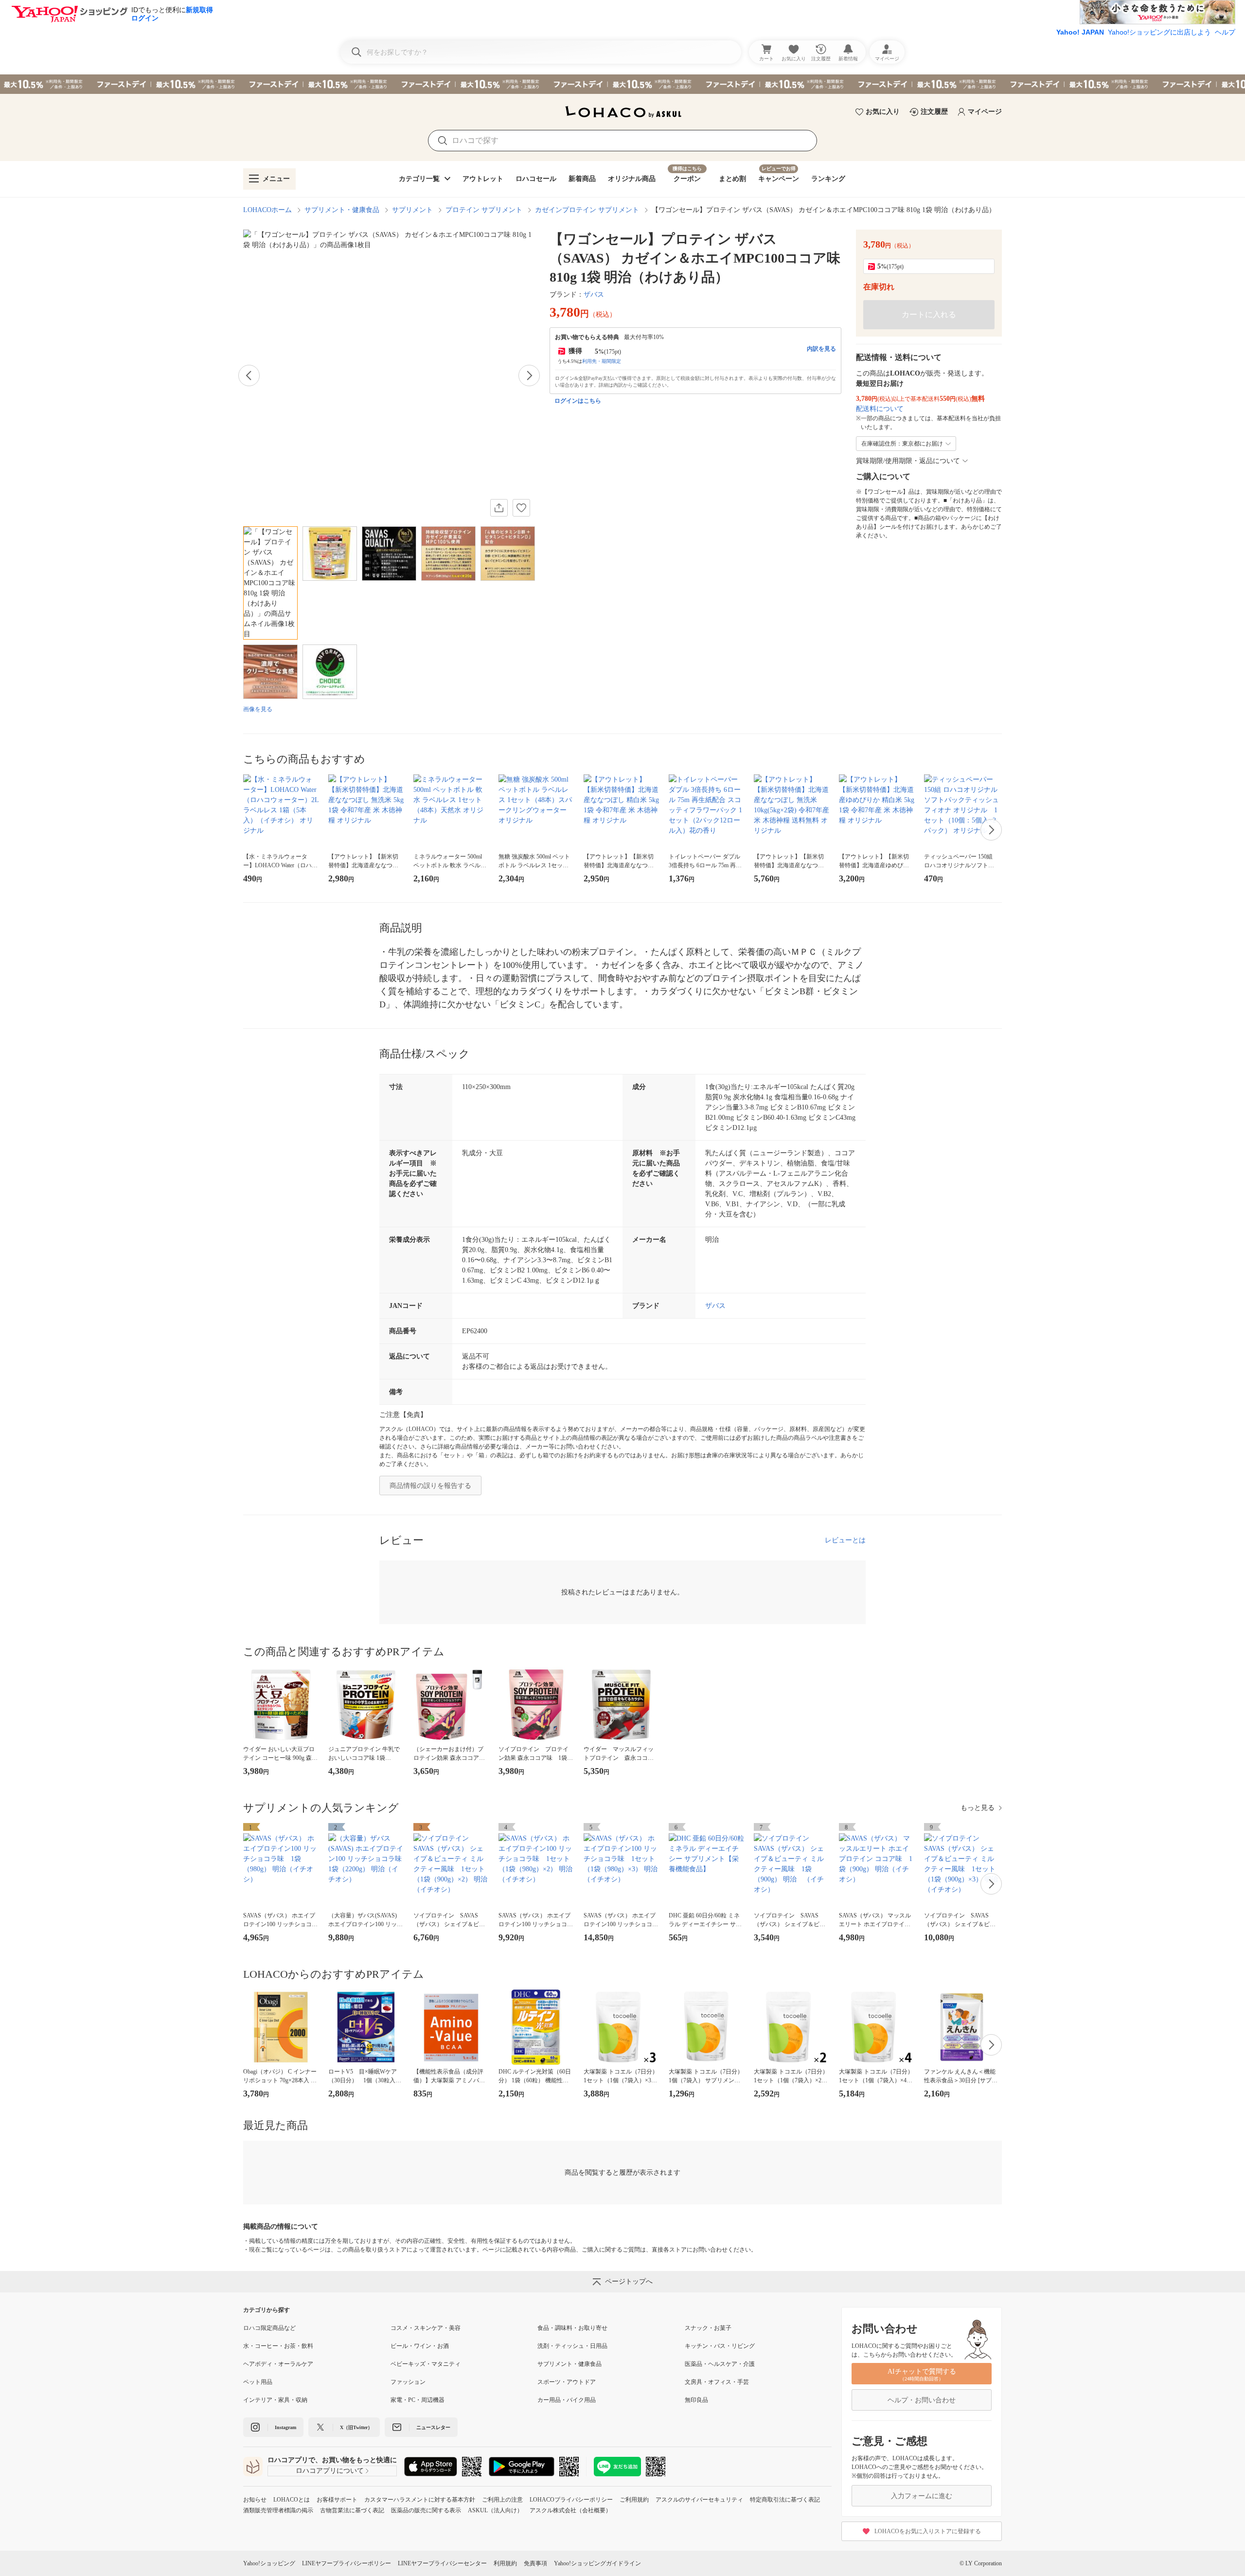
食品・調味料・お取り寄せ (572, 2328)
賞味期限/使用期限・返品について (908, 461)
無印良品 (696, 2400)
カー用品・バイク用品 (567, 2400)
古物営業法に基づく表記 (352, 2510)
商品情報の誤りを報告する (430, 1486)
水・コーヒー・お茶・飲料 (278, 2346)
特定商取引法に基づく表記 (785, 2500)
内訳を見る (821, 349)
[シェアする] (499, 508)
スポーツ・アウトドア (567, 2382)
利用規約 (505, 2563)
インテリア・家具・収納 (275, 2400)
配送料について (880, 409)
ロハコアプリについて (330, 2471)
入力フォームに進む (922, 2496)
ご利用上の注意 (502, 2500)
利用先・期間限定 (602, 361)
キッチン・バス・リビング (720, 2346)
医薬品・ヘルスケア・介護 (720, 2364)
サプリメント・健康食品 (342, 210)
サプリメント (412, 210)
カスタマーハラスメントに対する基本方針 (420, 2500)
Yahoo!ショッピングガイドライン (597, 2563)
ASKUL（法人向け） (495, 2510)
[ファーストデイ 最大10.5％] (622, 84)
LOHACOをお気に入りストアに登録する (928, 2531)
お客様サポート (337, 2500)
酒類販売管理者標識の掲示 (278, 2510)
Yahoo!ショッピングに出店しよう (1159, 32)
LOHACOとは (292, 2500)
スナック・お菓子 (708, 2328)
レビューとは (845, 1540)
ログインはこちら (578, 401)
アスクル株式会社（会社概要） (570, 2510)
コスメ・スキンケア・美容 (426, 2328)
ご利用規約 (634, 2500)
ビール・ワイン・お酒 (420, 2346)
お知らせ (255, 2500)
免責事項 (535, 2563)
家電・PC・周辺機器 (418, 2400)
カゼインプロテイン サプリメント (587, 210)
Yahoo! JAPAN (1080, 32)
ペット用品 (258, 2382)
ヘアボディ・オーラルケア (278, 2364)
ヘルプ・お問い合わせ (922, 2400)
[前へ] (249, 376)
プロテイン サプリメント (484, 210)
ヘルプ (1225, 32)
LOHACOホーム (267, 210)
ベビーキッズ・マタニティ (426, 2364)
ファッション (408, 2382)
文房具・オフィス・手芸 (717, 2382)
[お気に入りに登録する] (521, 508)
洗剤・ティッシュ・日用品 (572, 2346)
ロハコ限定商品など (269, 2328)
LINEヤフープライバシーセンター (442, 2563)
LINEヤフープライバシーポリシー (347, 2563)
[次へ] (529, 376)
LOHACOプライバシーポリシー (571, 2500)
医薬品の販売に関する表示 (426, 2510)
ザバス (594, 295)
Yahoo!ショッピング (269, 2563)
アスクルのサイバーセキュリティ (699, 2500)
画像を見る (258, 709)
